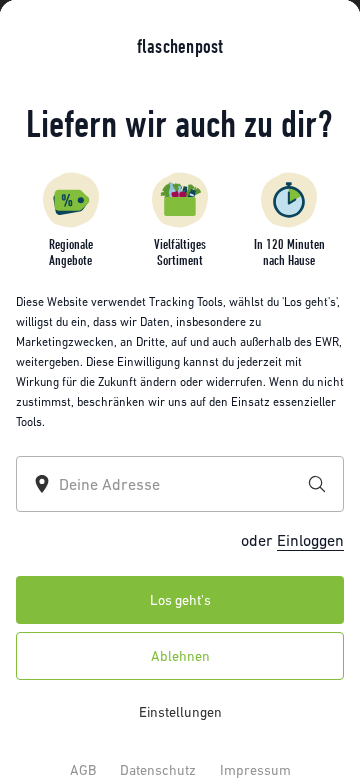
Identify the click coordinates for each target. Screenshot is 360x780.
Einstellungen (180, 712)
